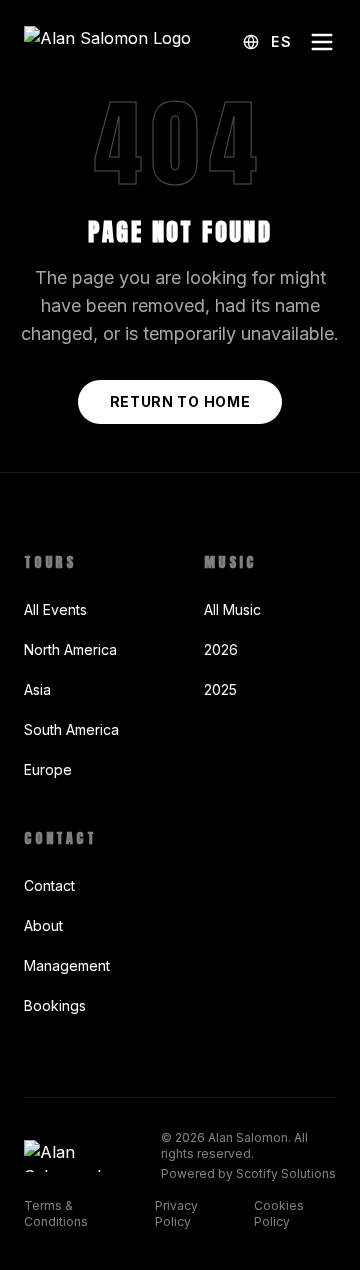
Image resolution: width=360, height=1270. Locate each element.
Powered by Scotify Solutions (248, 1173)
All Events (55, 609)
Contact (49, 885)
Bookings (55, 1005)
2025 (220, 689)
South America (71, 729)
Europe (48, 769)
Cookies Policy (279, 1213)
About (43, 925)
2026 (221, 649)
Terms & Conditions (56, 1213)
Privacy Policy (176, 1213)
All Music (232, 609)
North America (70, 649)
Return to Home (180, 401)
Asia (37, 689)
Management (67, 965)
